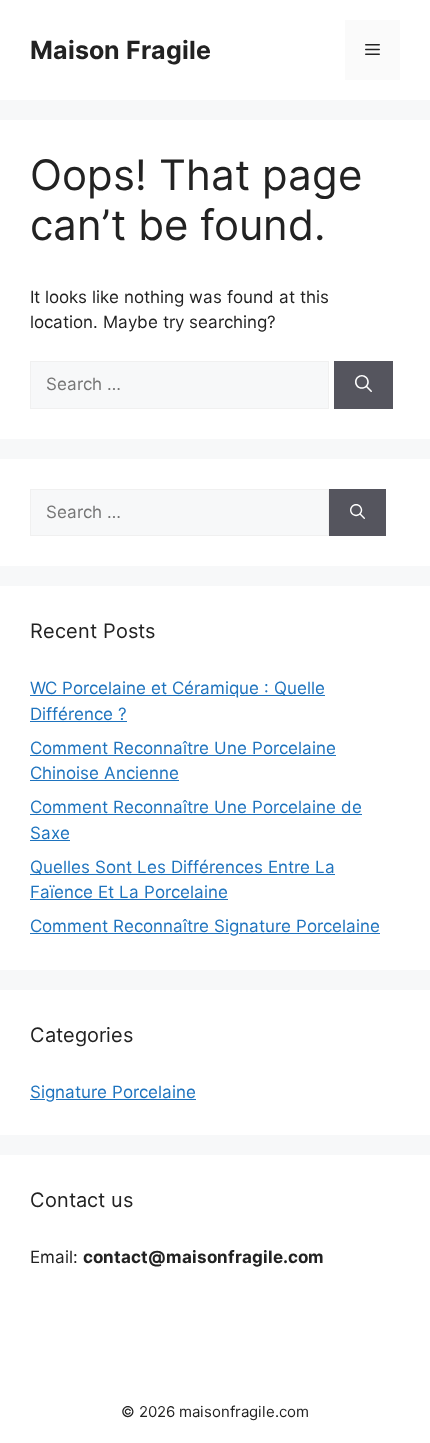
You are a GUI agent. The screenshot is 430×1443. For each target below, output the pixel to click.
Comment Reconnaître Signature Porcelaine (205, 926)
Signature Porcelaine (113, 1092)
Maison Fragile (120, 50)
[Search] (363, 385)
